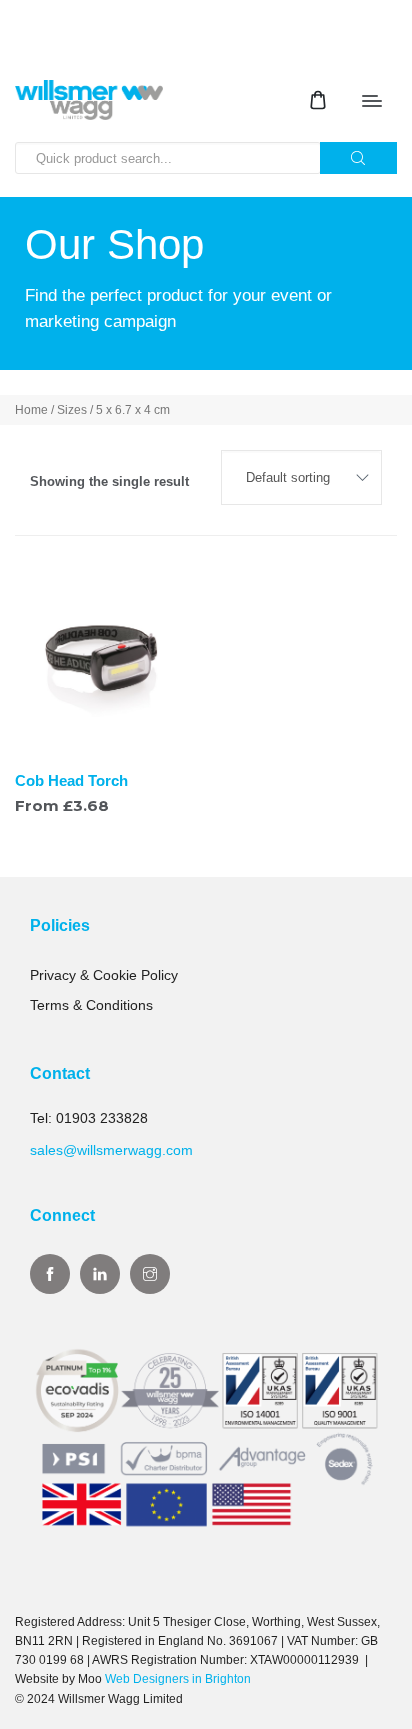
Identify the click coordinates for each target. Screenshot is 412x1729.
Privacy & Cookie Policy (104, 975)
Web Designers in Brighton (178, 1679)
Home (31, 410)
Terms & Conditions (91, 1005)
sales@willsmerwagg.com (111, 1150)
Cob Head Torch (71, 780)
